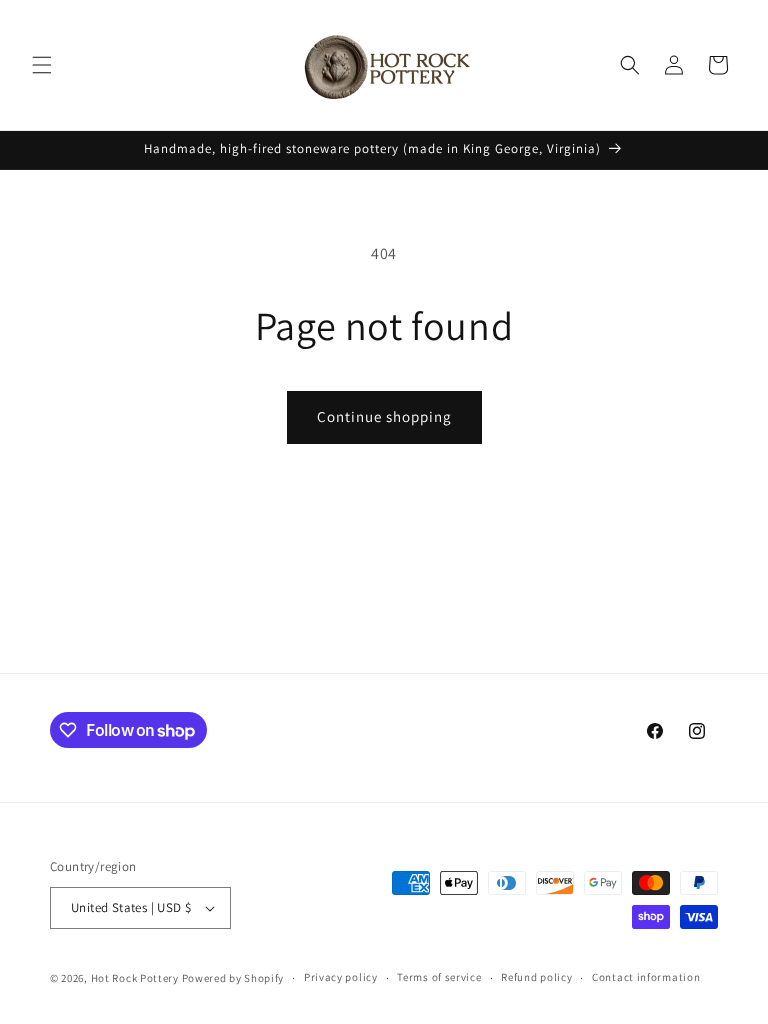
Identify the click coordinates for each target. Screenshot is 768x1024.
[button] (42, 65)
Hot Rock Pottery (135, 978)
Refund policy (536, 977)
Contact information (646, 977)
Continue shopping (384, 416)
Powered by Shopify (233, 978)
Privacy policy (341, 977)
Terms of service (439, 977)
